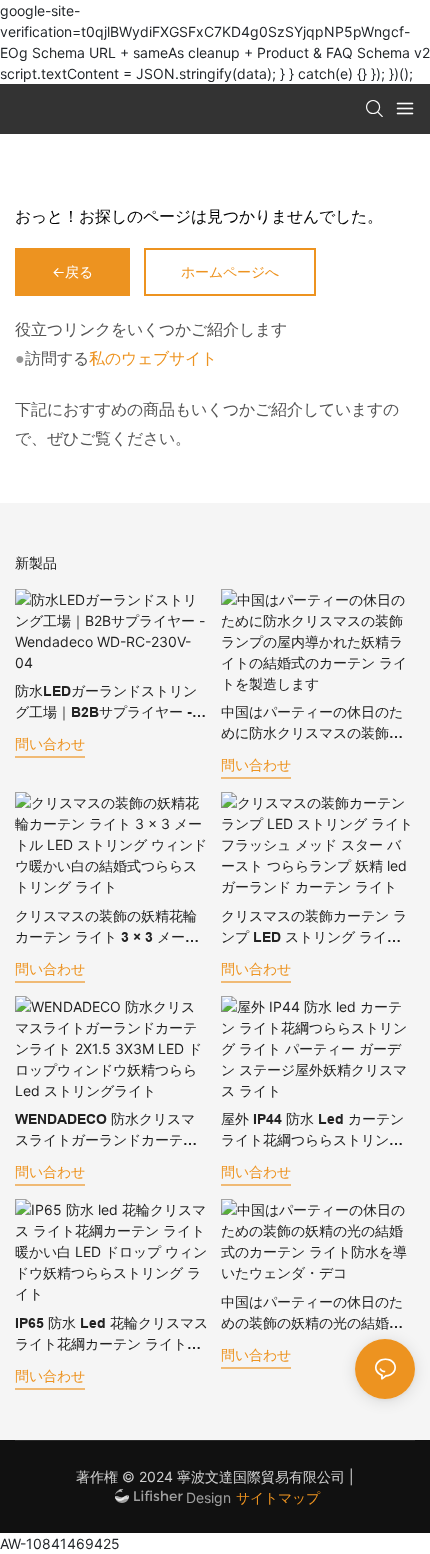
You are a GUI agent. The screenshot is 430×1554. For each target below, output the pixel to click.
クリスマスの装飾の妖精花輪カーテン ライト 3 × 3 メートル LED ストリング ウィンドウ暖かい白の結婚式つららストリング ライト (107, 928)
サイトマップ (278, 1497)
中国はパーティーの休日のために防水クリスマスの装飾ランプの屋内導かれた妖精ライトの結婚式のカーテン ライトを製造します (314, 724)
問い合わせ (50, 743)
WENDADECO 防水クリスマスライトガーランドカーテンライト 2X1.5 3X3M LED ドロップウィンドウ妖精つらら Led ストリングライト (109, 1131)
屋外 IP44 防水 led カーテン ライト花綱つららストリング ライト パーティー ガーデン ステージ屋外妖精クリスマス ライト (312, 1131)
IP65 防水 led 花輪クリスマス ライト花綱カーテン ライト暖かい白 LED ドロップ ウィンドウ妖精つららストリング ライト (111, 1335)
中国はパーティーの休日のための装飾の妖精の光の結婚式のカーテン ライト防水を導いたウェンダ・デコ (314, 1314)
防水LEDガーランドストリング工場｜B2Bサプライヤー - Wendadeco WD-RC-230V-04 (110, 703)
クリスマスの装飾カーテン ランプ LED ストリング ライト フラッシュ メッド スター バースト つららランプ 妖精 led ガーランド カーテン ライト (317, 928)
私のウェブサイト (153, 358)
